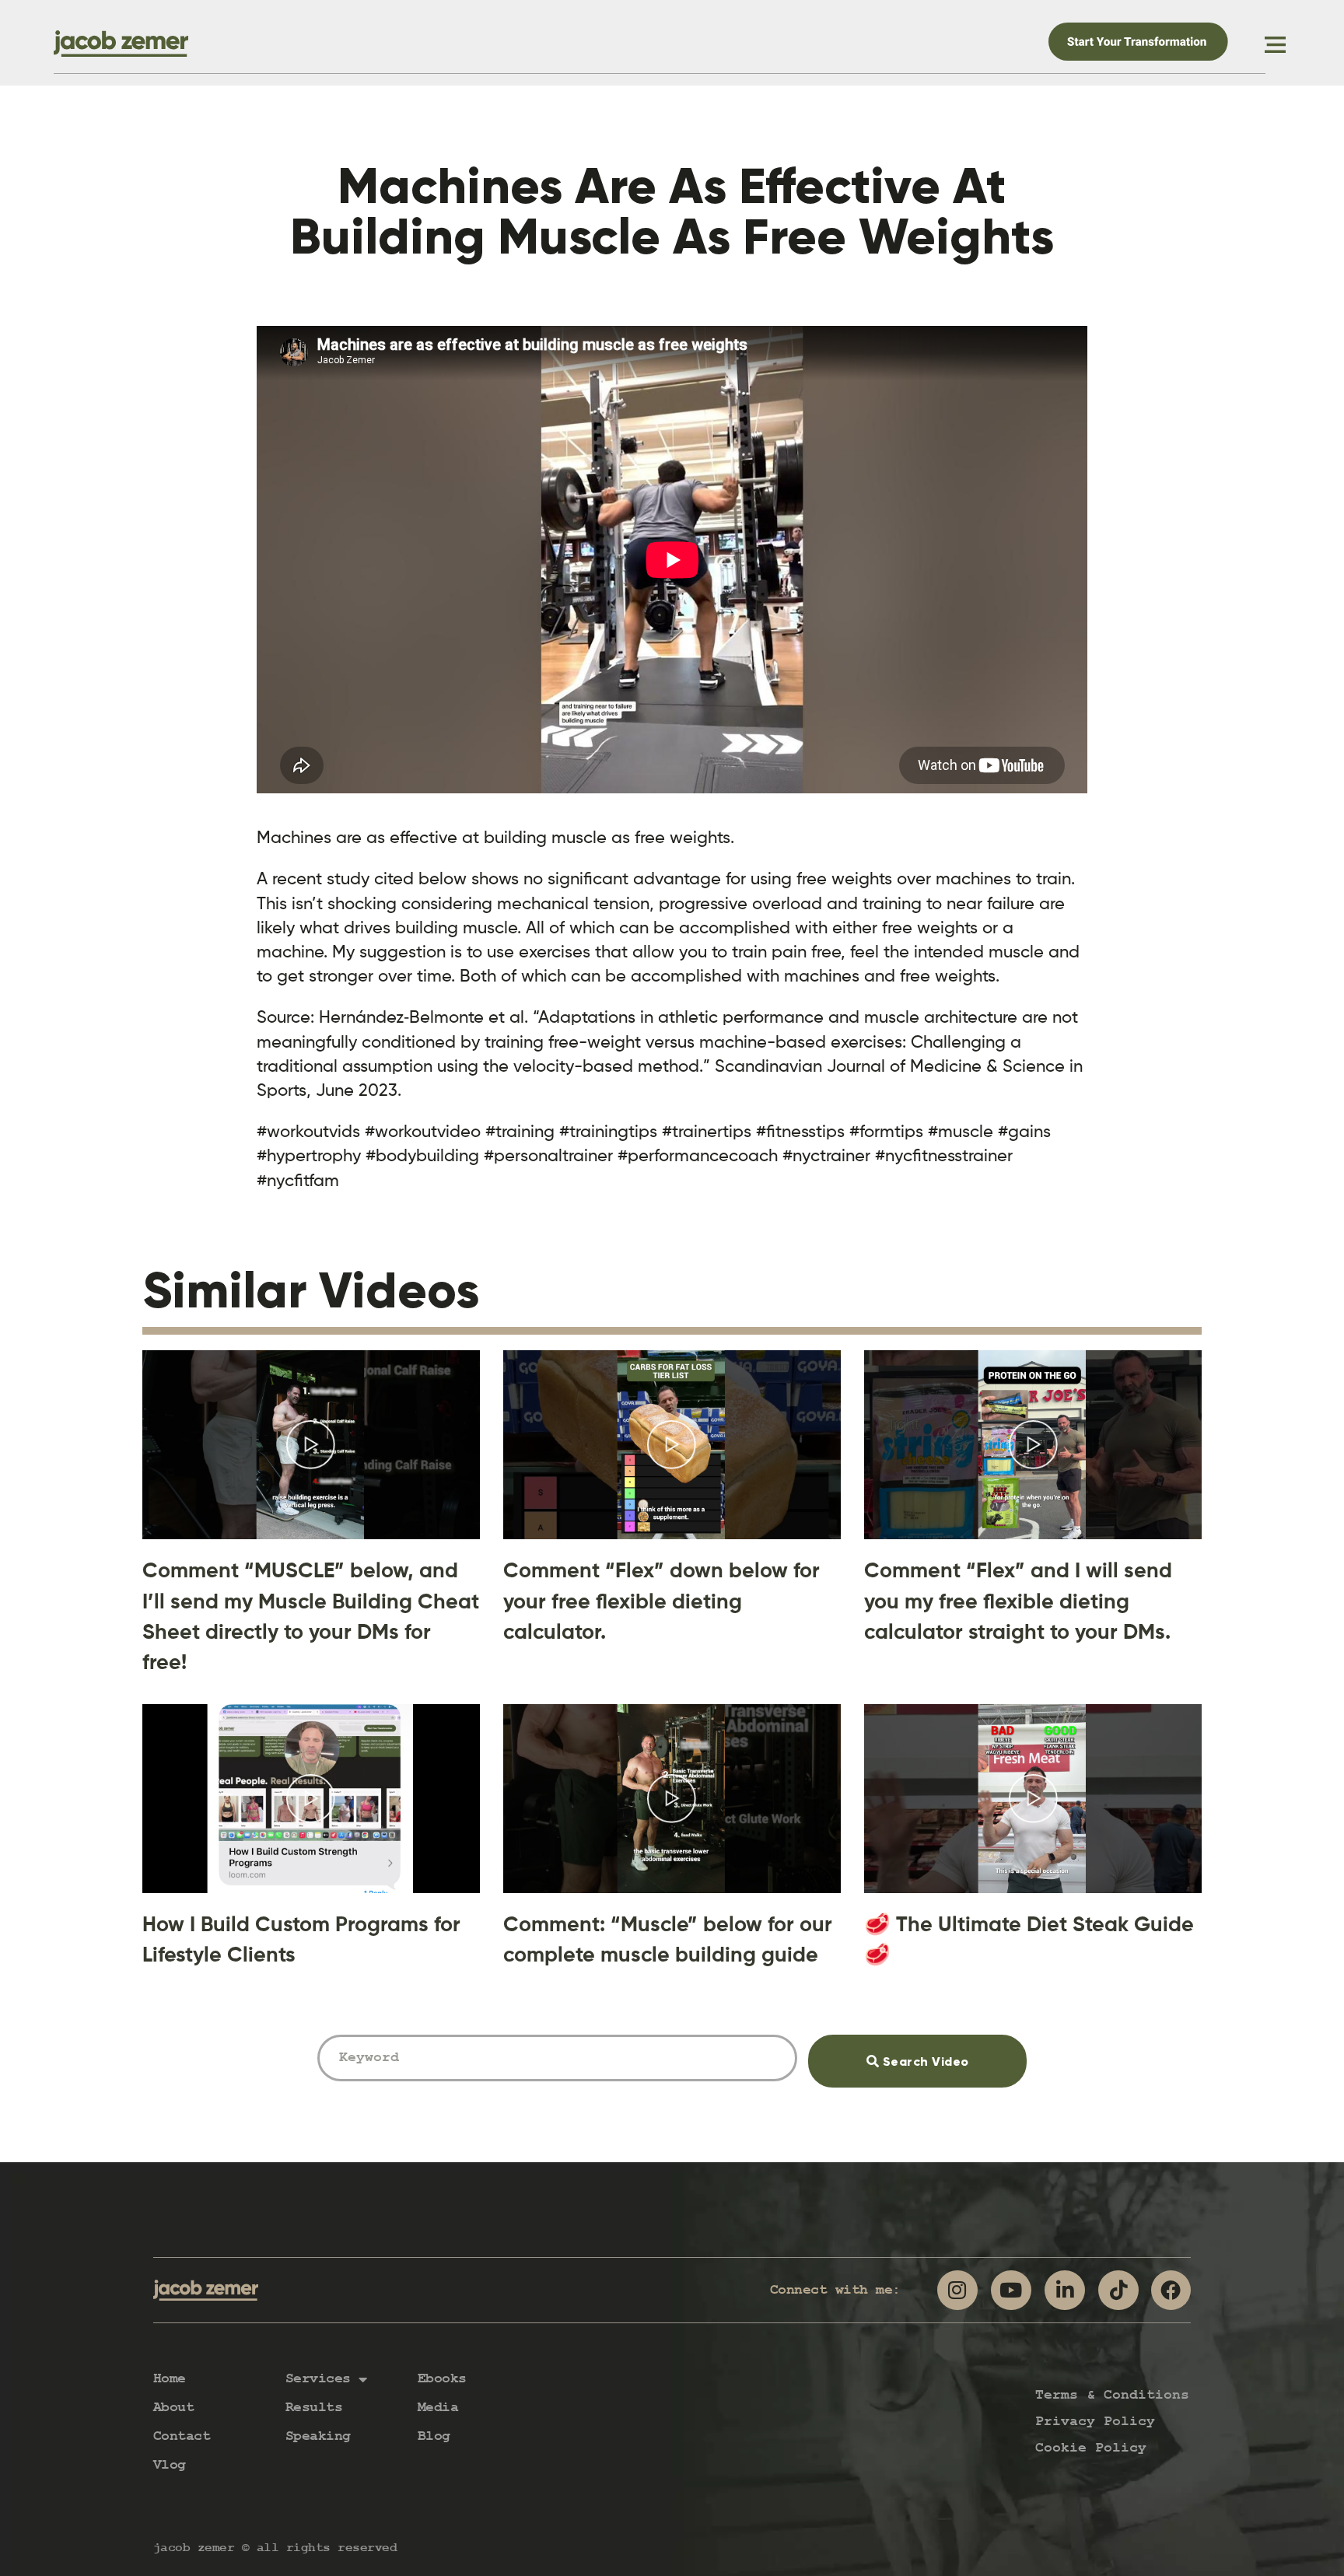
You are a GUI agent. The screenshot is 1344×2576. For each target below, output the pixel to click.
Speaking (318, 2436)
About (174, 2408)
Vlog (170, 2465)
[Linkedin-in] (1065, 2291)
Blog (434, 2436)
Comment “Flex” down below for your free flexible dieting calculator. (661, 1600)
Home (170, 2379)
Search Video (947, 2052)
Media (438, 2408)
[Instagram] (957, 2291)
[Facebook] (1171, 2291)
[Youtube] (1011, 2291)
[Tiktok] (1118, 2291)
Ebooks (442, 2379)
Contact (182, 2436)
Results (314, 2408)
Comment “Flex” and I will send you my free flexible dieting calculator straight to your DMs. (1018, 1600)
